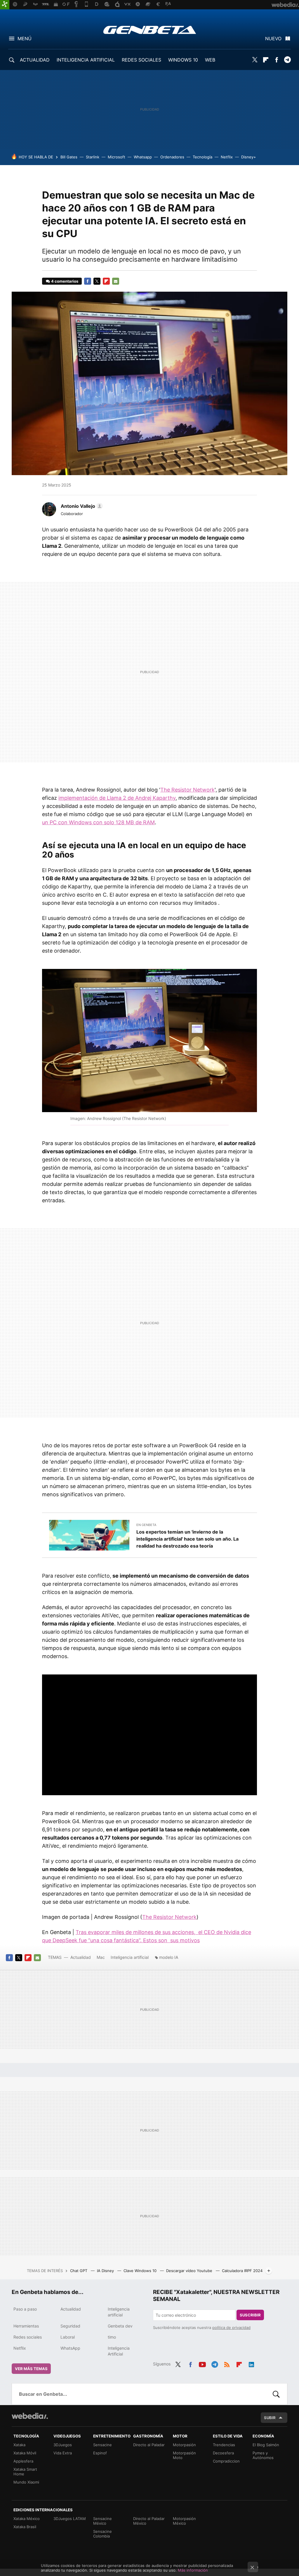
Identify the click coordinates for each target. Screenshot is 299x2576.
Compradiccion (226, 2461)
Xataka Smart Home (25, 2472)
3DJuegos (63, 2445)
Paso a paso (25, 2309)
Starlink (93, 157)
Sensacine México (102, 2521)
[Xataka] (5, 5)
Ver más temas (31, 2369)
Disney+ (249, 157)
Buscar (276, 2394)
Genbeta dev (120, 2326)
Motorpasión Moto (184, 2455)
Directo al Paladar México (149, 2521)
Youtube (202, 2363)
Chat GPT (79, 2271)
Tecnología (202, 157)
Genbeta (150, 30)
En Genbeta (146, 1525)
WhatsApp (70, 2348)
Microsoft (117, 157)
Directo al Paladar (149, 2445)
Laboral (68, 2337)
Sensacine (102, 2445)
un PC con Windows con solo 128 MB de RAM (98, 822)
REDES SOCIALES (141, 60)
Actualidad (81, 1957)
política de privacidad (231, 2327)
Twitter (255, 60)
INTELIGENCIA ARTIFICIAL (86, 60)
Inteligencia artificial (130, 1957)
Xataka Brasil (25, 2527)
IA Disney (106, 2271)
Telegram (287, 60)
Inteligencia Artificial (119, 2351)
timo (112, 2337)
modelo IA (169, 1957)
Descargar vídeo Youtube (190, 2271)
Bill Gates (69, 157)
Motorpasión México (184, 2521)
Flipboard (266, 60)
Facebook (277, 60)
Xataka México (27, 2519)
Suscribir (250, 2315)
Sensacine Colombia (102, 2534)
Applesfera (23, 2461)
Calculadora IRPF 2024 (242, 2271)
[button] (81, 506)
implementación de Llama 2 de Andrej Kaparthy (117, 798)
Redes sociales (28, 2337)
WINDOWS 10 (183, 60)
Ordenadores (172, 157)
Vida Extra (63, 2453)
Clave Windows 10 (141, 2271)
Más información (193, 2570)
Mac (101, 1957)
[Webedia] (30, 2416)
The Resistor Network (187, 790)
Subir (270, 2418)
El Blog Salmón (266, 2445)
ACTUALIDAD (35, 60)
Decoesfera (223, 2453)
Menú (25, 38)
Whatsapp (143, 157)
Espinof (100, 2453)
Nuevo (273, 38)
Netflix (227, 157)
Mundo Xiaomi (26, 2482)
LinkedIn (251, 2363)
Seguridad (70, 2326)
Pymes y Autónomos (263, 2455)
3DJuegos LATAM (70, 2519)
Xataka (19, 2445)
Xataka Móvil (25, 2453)
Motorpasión (184, 2445)
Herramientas (26, 2326)
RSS (227, 2363)
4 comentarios (65, 281)
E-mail (116, 281)
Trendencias (224, 2445)
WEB (210, 60)
